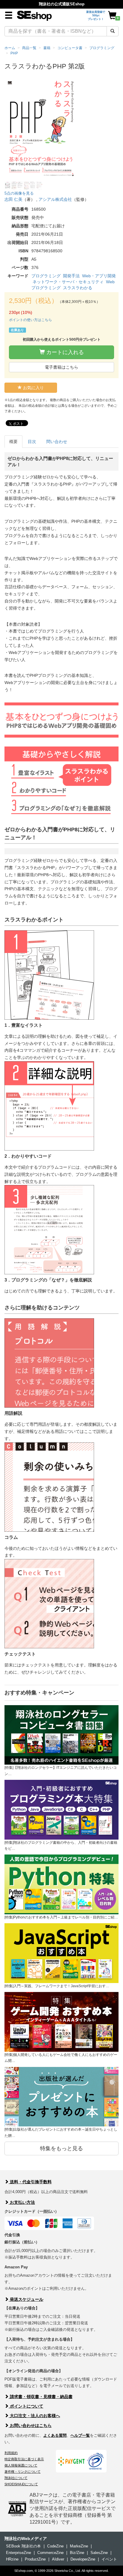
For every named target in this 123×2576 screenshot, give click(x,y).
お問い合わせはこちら (30, 2425)
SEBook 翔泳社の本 (23, 2546)
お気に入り (33, 388)
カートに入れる (64, 352)
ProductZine (35, 2559)
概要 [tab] (13, 442)
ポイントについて (26, 2406)
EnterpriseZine (19, 2553)
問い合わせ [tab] (57, 442)
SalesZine (99, 2553)
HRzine (12, 2559)
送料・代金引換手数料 (30, 2182)
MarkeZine (79, 2546)
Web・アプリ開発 (99, 276)
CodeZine (55, 2546)
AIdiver (58, 2559)
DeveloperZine (83, 2559)
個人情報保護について (21, 2465)
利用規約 (11, 2453)
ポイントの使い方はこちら (30, 320)
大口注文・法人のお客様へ (34, 2416)
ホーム (10, 48)
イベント (109, 2559)
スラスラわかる (78, 288)
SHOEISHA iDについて (21, 2484)
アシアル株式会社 (55, 199)
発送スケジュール (26, 2299)
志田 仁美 (13, 199)
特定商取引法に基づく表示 (24, 2459)
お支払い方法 (22, 2202)
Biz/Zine (77, 2553)
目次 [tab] (32, 442)
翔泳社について (16, 2478)
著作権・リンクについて (23, 2472)
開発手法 (71, 276)
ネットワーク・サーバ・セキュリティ (68, 282)
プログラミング (46, 276)
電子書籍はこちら (61, 367)
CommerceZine (50, 2553)
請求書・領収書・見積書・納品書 (41, 2397)
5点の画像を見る (19, 193)
